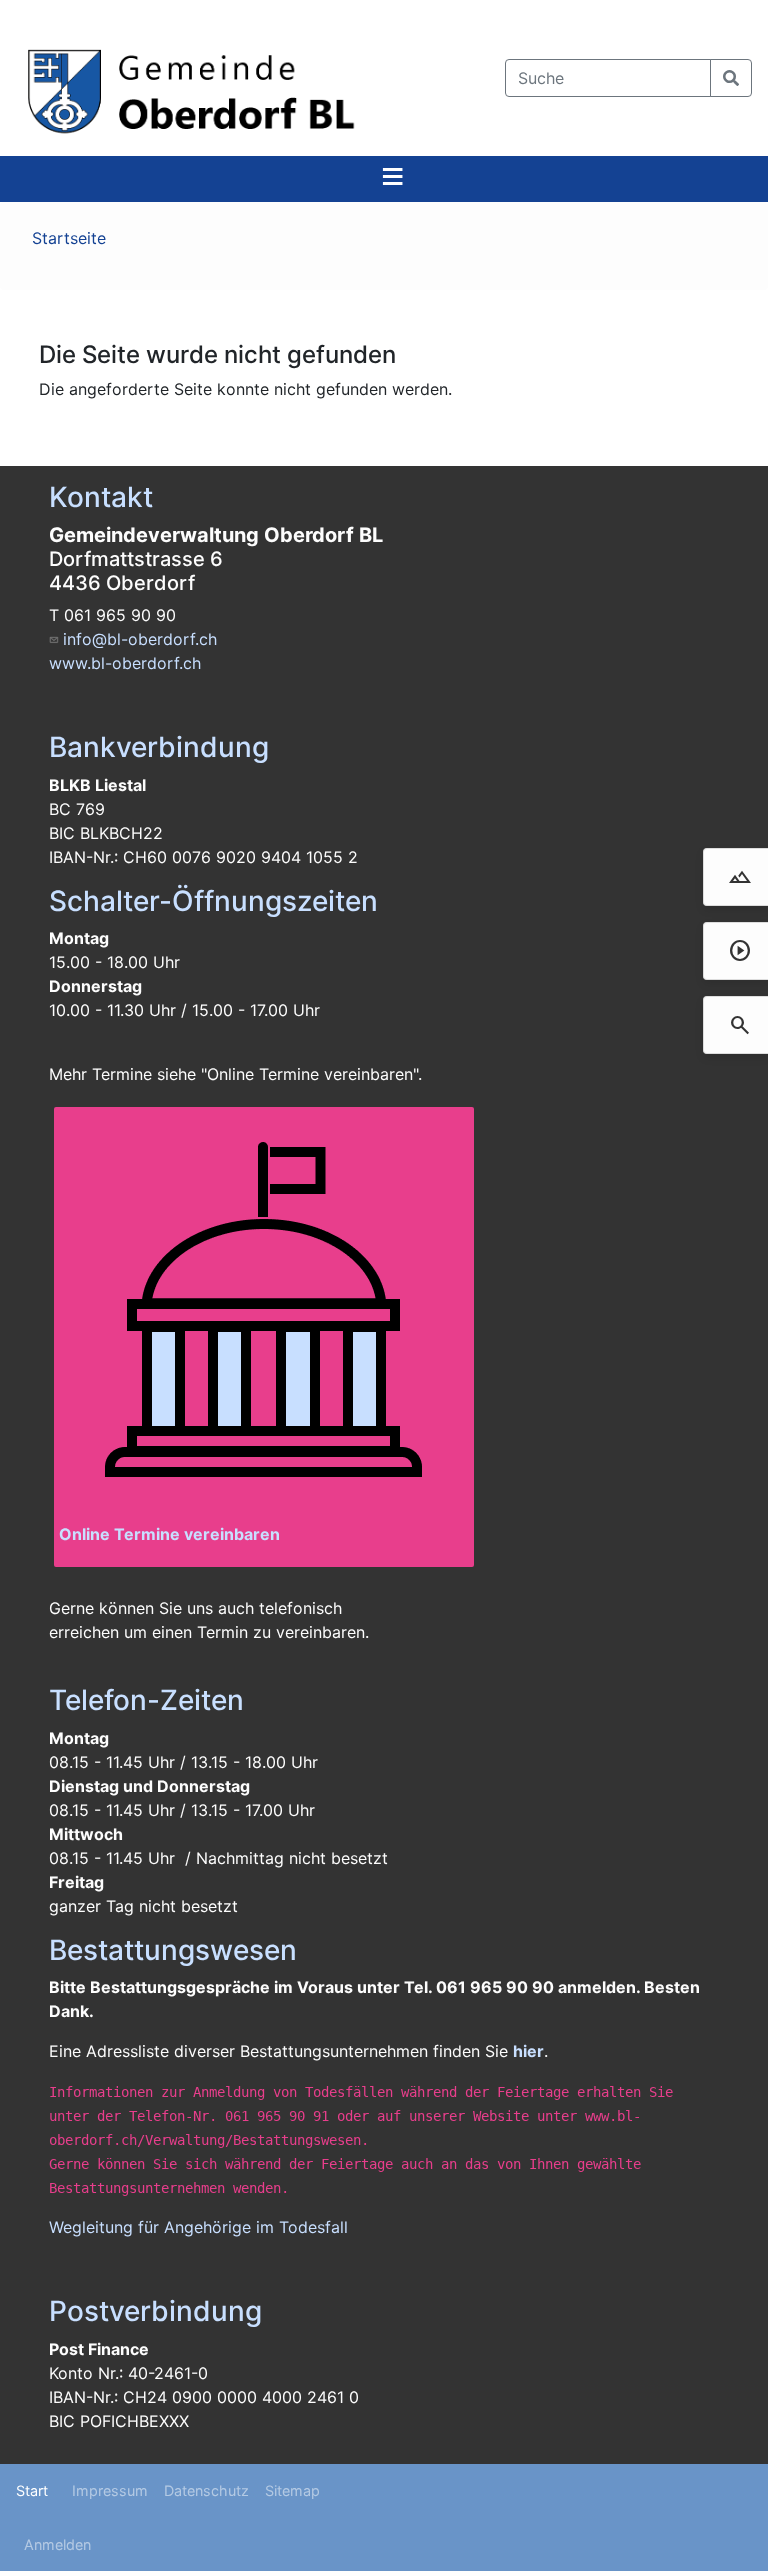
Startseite (69, 238)
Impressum (110, 2490)
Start (32, 2490)
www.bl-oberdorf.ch (125, 663)
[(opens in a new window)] (264, 1317)
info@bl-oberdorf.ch (140, 639)
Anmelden (57, 2544)
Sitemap (292, 2490)
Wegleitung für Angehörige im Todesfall (198, 2227)
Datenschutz (206, 2490)
